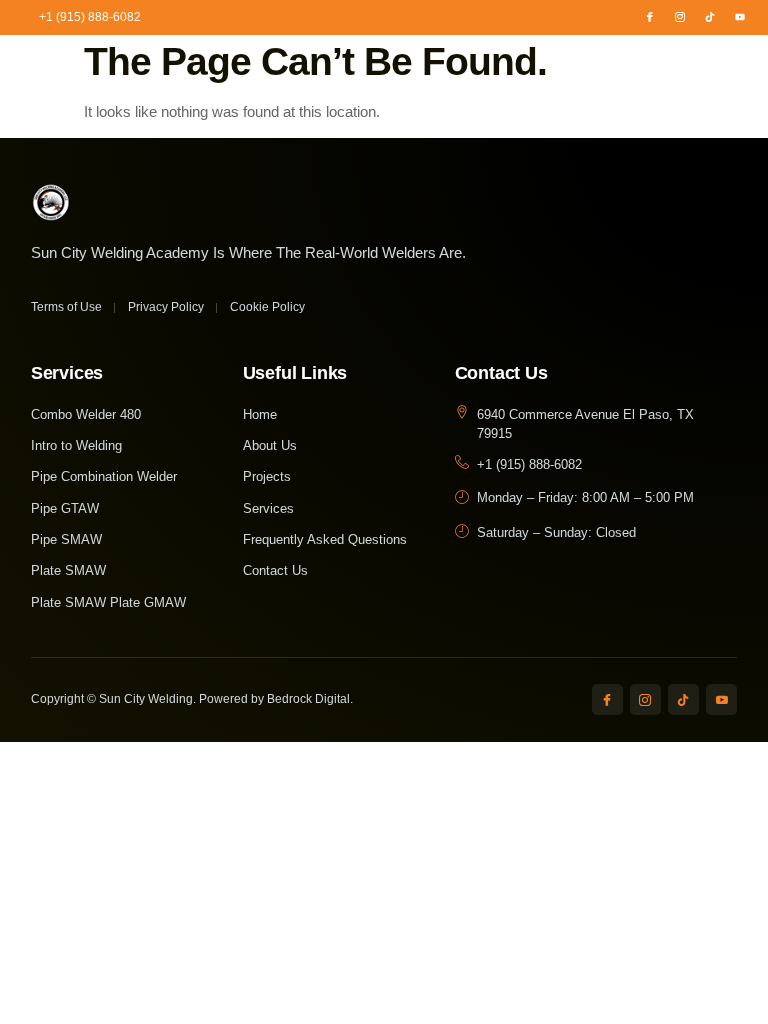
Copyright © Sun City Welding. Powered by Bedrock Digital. (192, 699)
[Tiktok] (710, 17)
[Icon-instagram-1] (680, 17)
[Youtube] (740, 17)
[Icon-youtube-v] (721, 699)
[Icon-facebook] (650, 17)
